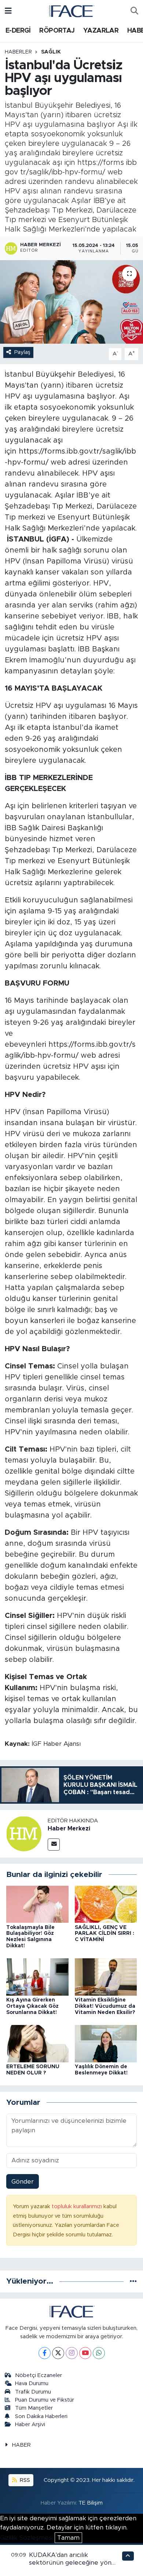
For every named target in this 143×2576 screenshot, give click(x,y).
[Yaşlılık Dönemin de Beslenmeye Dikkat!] (106, 2043)
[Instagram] (72, 2353)
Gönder (23, 2182)
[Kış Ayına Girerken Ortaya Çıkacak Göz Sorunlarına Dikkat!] (37, 1977)
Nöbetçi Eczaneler (38, 2375)
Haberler (18, 52)
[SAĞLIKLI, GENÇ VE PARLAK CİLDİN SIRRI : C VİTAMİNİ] (106, 1904)
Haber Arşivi (30, 2425)
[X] (58, 2353)
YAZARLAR (101, 31)
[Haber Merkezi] (24, 1834)
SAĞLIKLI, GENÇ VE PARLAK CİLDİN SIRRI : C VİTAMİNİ (104, 1934)
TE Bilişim (91, 2503)
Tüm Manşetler (34, 2408)
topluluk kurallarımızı (78, 2207)
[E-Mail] (54, 1845)
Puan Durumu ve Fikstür (45, 2400)
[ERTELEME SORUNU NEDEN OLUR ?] (37, 2043)
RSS (24, 2480)
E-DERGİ (18, 31)
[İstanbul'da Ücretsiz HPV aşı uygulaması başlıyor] (71, 302)
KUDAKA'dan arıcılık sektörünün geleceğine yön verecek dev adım (70, 2563)
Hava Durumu (32, 2383)
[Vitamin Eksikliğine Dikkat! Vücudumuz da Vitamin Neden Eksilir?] (106, 1977)
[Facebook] (45, 2353)
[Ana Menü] (8, 11)
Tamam (68, 2538)
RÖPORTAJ (57, 31)
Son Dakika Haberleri (41, 2416)
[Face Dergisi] (71, 11)
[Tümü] (133, 2281)
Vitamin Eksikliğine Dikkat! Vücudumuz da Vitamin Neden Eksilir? (106, 2006)
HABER (21, 2445)
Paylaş (22, 352)
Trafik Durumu (33, 2392)
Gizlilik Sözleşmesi (26, 2538)
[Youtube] (85, 2353)
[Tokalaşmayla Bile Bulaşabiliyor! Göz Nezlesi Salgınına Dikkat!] (37, 1904)
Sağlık (51, 52)
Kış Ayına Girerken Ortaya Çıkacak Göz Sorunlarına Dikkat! (32, 2006)
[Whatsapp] (99, 2353)
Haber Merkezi (69, 1829)
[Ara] (134, 11)
